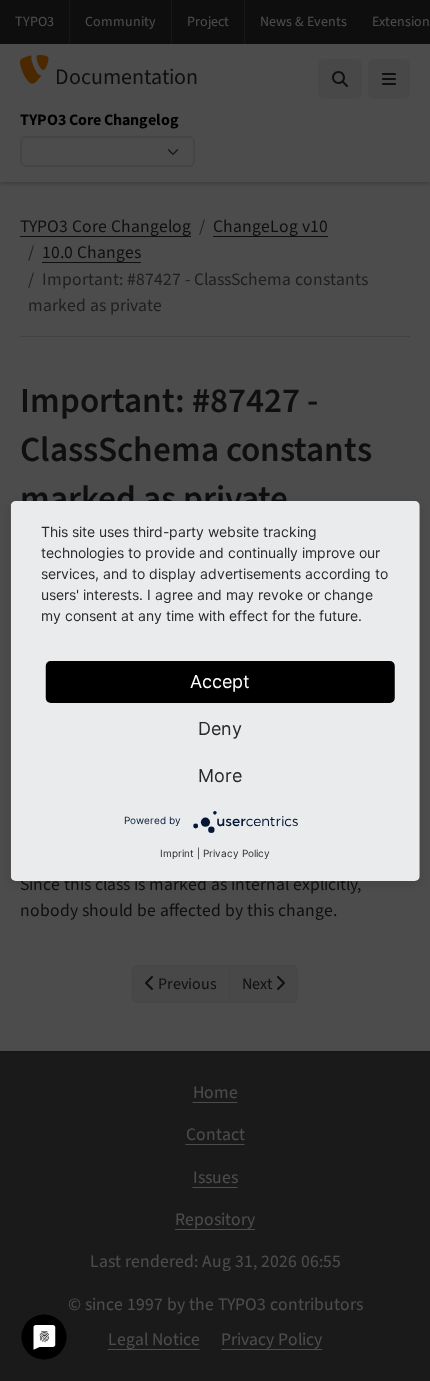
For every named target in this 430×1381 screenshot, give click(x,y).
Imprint (177, 853)
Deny (220, 728)
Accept (220, 681)
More (220, 775)
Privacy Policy (236, 853)
